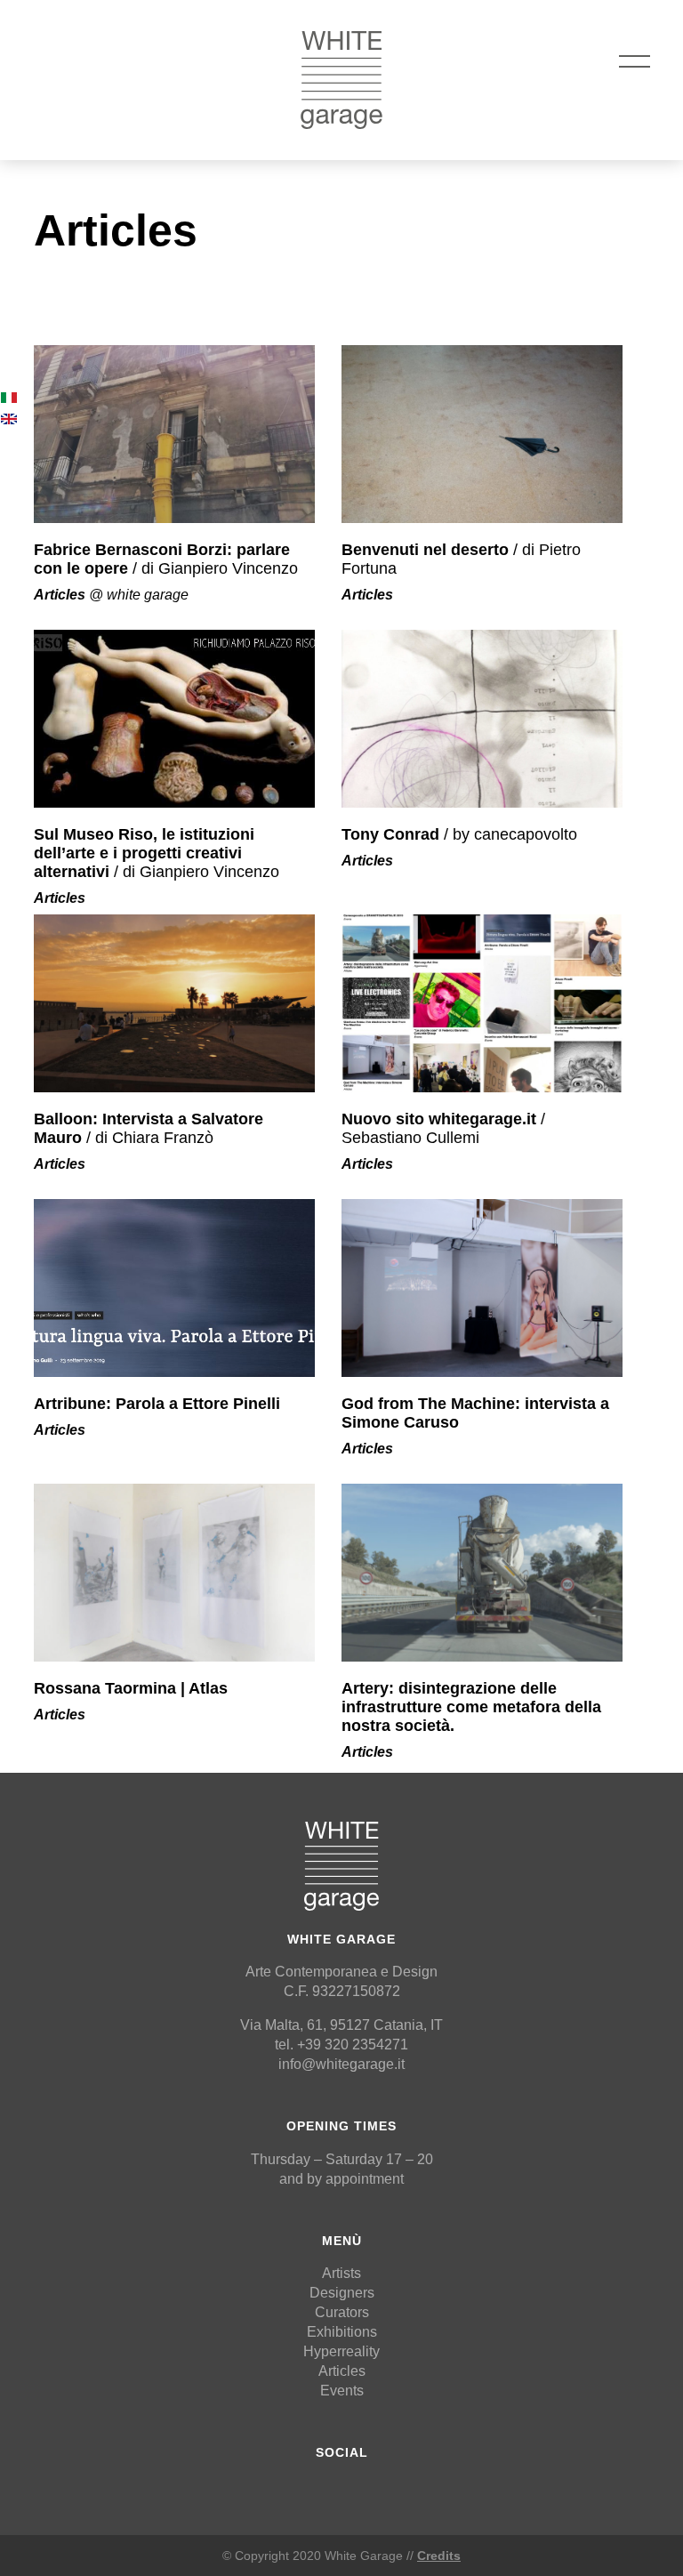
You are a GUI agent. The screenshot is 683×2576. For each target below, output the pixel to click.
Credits (439, 2556)
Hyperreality (341, 2351)
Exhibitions (342, 2332)
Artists (341, 2273)
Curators (342, 2312)
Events (342, 2391)
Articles (342, 2371)
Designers (342, 2293)
